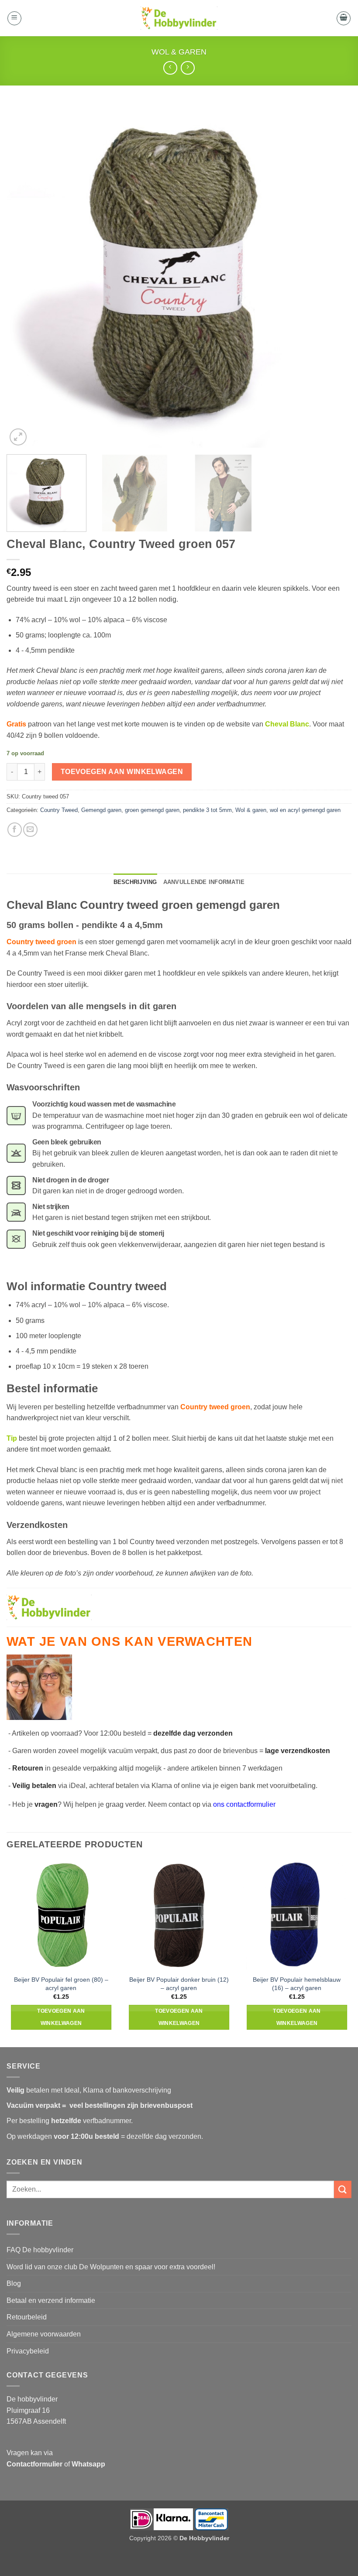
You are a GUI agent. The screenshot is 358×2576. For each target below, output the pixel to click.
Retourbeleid (27, 2317)
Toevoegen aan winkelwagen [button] (61, 2017)
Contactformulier (34, 2464)
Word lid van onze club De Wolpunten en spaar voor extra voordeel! (111, 2267)
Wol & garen (179, 52)
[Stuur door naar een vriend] (30, 830)
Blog (14, 2283)
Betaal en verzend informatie (51, 2300)
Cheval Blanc (287, 724)
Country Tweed (59, 810)
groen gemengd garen (152, 810)
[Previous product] (188, 68)
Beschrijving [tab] (135, 882)
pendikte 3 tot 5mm (207, 810)
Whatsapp (88, 2464)
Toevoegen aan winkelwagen (122, 772)
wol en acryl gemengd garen (305, 810)
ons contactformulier (244, 1804)
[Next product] (170, 68)
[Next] (334, 275)
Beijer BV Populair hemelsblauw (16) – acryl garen (297, 1984)
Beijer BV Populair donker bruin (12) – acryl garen (179, 1984)
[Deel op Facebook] (15, 830)
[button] (14, 18)
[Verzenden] (343, 2189)
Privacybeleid (28, 2351)
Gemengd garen (101, 810)
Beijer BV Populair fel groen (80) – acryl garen (61, 1984)
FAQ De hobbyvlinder (40, 2250)
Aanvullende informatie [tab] (204, 882)
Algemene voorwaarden (44, 2334)
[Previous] (24, 275)
